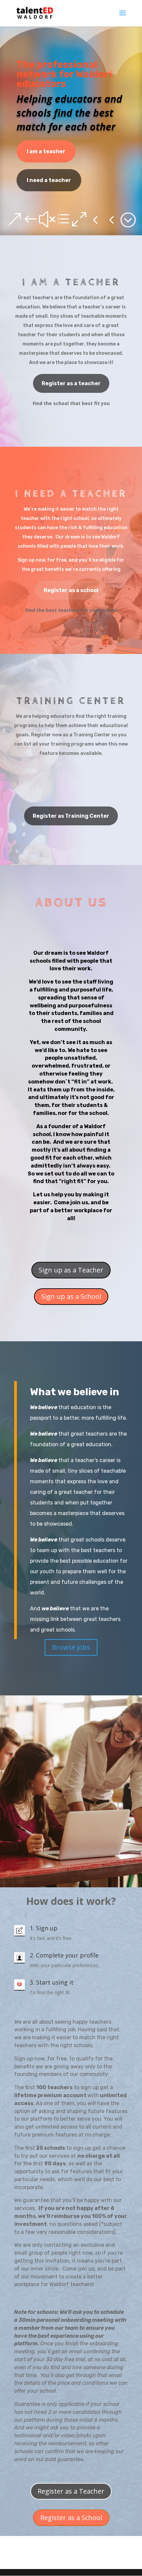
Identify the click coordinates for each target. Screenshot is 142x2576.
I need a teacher (49, 180)
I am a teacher (46, 151)
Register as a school (71, 590)
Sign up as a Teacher (71, 1270)
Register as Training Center (71, 816)
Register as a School (71, 2518)
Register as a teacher (71, 383)
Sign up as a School (71, 1296)
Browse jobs (71, 1647)
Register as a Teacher (71, 2491)
